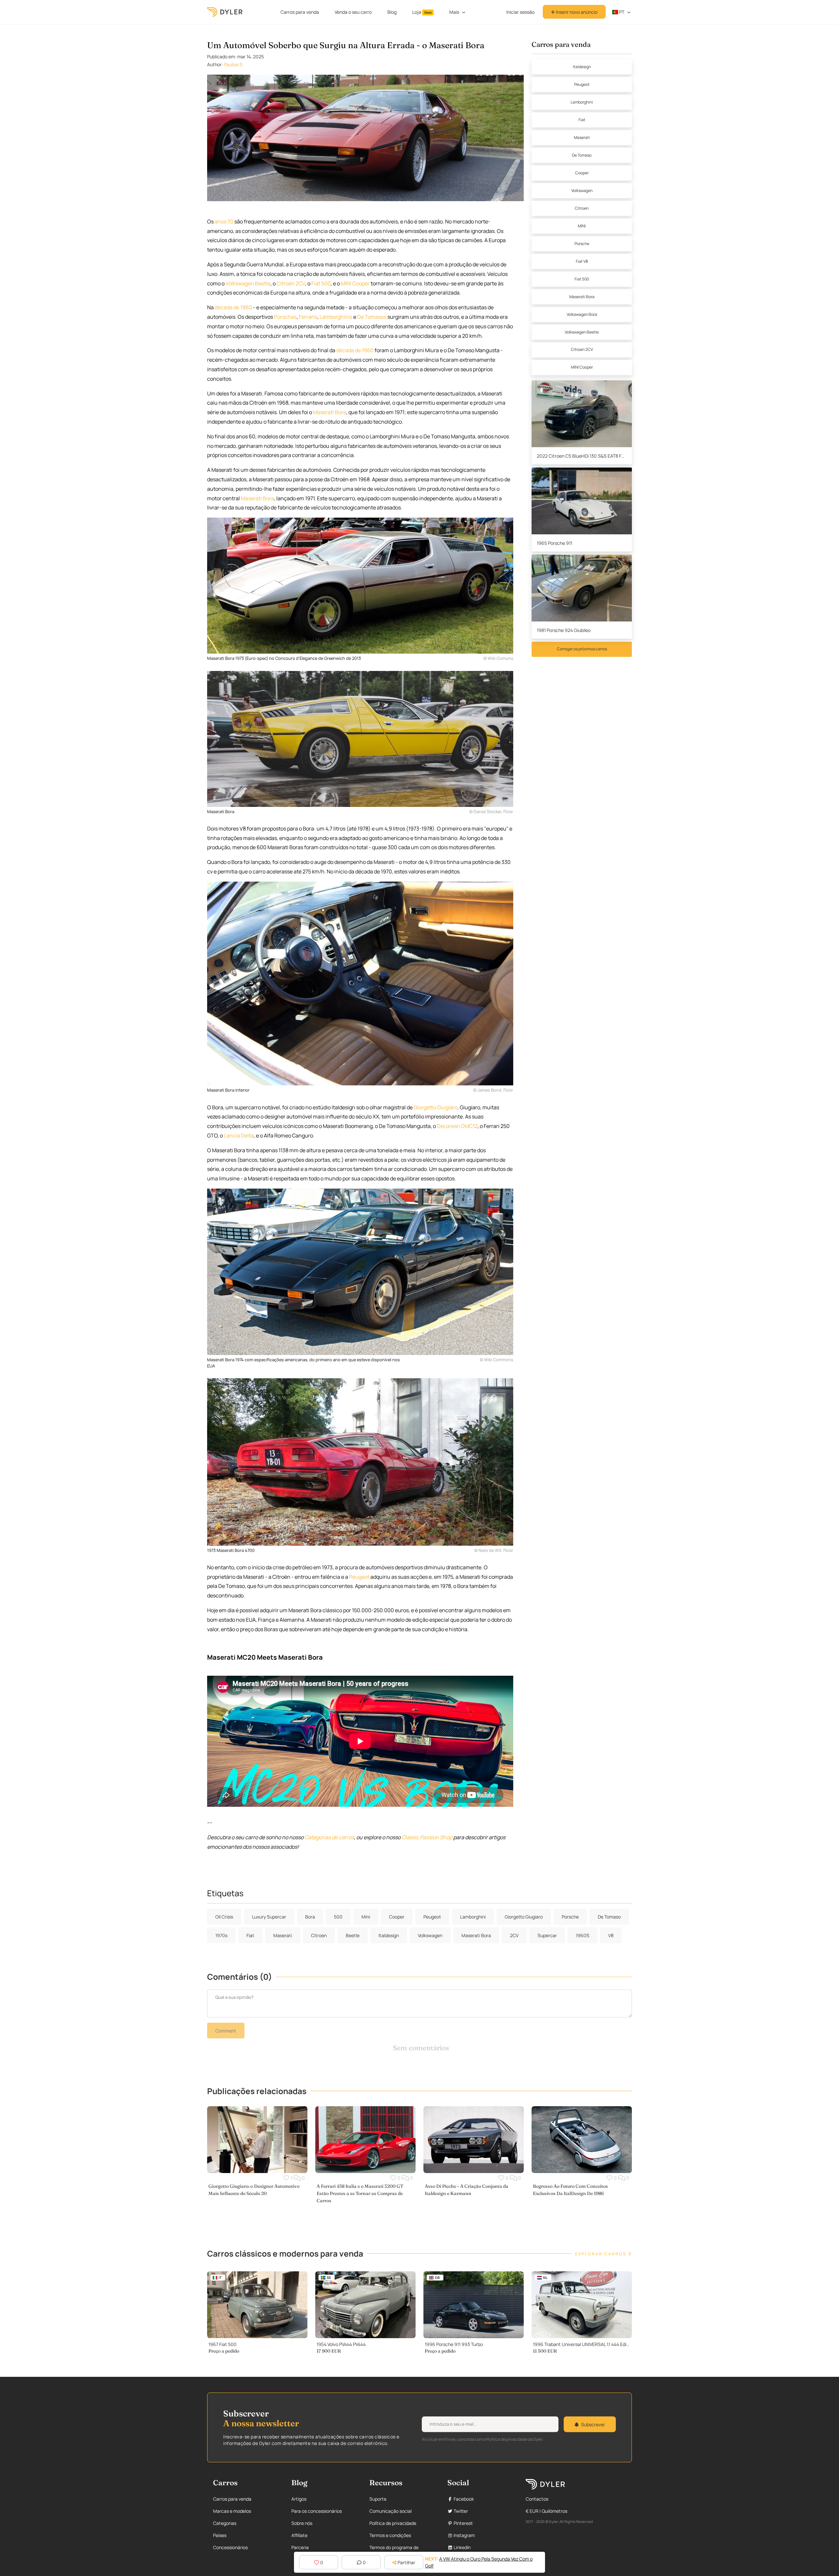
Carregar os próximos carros (582, 649)
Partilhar (406, 2562)
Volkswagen (240, 283)
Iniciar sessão (520, 12)
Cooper (361, 283)
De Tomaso (582, 155)
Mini (366, 1917)
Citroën (286, 283)
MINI (346, 283)
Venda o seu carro (353, 12)
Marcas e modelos (232, 2511)
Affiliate (299, 2535)
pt (621, 12)
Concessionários (230, 2547)
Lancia (232, 1135)
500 (326, 283)
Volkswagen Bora (582, 314)
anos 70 (224, 221)
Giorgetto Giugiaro (436, 1107)
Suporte (378, 2499)
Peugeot (359, 1577)
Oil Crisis (224, 1917)
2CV (300, 283)
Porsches (285, 317)
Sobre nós (302, 2523)
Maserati (323, 412)
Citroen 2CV (582, 349)
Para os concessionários (317, 2511)
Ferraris (308, 317)
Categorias (225, 2523)
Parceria (300, 2547)
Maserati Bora (582, 297)
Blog (392, 12)
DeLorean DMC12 (457, 1126)
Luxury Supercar (269, 1917)
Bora (341, 412)
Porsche (582, 244)
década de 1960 (233, 307)
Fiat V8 (582, 261)
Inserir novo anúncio (576, 12)
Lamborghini (582, 102)
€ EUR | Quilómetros (546, 2511)
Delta (247, 1135)
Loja (422, 12)
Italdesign (582, 67)
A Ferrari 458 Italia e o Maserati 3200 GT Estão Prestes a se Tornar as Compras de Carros (360, 2193)
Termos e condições (390, 2535)
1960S (583, 1935)
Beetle (263, 283)
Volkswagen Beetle (582, 332)
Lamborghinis (336, 317)
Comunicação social (390, 2511)
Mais (454, 12)
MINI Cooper (582, 367)
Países (220, 2535)
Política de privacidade (393, 2523)
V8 (611, 1935)
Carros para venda (300, 12)
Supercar (547, 1935)
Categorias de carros (329, 1837)
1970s (221, 1935)
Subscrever (593, 2424)
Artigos (299, 2499)
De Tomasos (372, 317)
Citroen (582, 208)
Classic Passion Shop (427, 1837)
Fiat (316, 283)
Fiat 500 (582, 279)
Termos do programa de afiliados (394, 2551)
